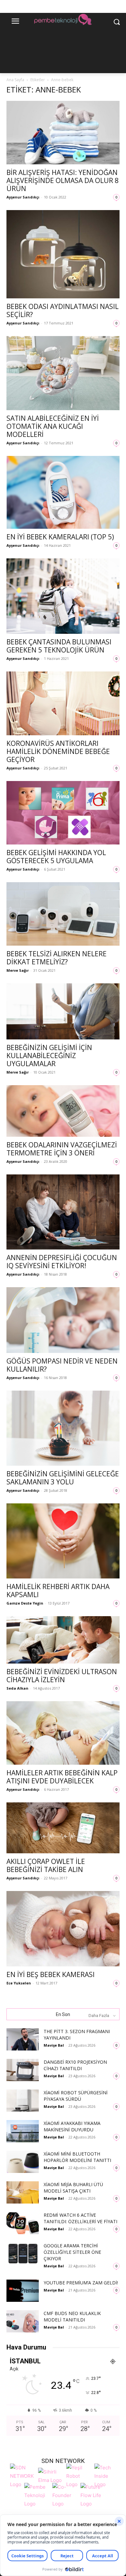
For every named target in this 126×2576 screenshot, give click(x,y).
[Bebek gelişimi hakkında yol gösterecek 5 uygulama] (63, 813)
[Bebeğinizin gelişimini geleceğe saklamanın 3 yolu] (63, 1428)
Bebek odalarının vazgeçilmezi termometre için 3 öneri (62, 1149)
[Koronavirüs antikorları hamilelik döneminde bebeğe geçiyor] (63, 703)
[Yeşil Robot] (79, 2475)
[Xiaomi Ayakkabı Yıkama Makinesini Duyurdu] (23, 2131)
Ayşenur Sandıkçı (23, 197)
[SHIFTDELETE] (22, 2475)
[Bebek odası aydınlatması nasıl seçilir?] (63, 254)
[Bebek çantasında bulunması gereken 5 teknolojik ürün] (63, 596)
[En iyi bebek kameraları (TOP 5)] (63, 492)
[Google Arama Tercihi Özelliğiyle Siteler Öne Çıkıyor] (23, 2254)
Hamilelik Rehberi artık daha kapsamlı (58, 1591)
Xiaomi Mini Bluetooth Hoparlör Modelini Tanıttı (77, 2157)
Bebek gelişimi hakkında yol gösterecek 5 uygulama (56, 857)
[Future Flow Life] (93, 2495)
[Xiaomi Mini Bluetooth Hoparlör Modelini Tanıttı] (23, 2162)
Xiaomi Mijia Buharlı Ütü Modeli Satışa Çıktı (73, 2188)
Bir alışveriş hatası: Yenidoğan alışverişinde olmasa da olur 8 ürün (63, 180)
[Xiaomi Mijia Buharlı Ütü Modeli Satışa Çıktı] (23, 2192)
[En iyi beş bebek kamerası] (63, 1929)
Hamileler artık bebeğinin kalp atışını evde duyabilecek (62, 1777)
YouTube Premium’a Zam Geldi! (81, 2283)
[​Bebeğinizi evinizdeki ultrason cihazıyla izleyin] (63, 1640)
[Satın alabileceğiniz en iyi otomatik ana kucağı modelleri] (63, 373)
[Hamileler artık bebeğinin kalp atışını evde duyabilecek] (63, 1733)
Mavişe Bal (54, 2045)
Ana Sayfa (15, 80)
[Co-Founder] (65, 2495)
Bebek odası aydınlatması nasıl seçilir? (63, 310)
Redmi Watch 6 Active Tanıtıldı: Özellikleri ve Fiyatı (80, 2218)
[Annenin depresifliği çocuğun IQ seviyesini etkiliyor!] (63, 1212)
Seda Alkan (17, 1688)
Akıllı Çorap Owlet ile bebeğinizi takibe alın (46, 1865)
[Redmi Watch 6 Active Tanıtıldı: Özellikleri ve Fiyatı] (23, 2223)
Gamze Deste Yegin (25, 1603)
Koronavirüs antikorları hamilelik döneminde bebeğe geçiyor (58, 751)
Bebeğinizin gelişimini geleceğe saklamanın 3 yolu (63, 1478)
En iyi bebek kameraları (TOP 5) (60, 537)
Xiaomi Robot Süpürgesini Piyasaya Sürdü (76, 2096)
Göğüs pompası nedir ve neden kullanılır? (62, 1365)
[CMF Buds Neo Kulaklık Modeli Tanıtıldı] (23, 2321)
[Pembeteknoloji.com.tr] (63, 20)
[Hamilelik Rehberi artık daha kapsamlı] (63, 1541)
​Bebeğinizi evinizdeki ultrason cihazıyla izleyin (62, 1676)
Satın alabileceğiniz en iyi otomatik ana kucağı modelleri (53, 426)
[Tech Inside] (107, 2475)
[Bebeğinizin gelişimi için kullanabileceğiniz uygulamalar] (63, 1012)
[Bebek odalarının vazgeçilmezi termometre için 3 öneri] (63, 1111)
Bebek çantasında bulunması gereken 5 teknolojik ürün (59, 646)
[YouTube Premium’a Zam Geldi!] (23, 2291)
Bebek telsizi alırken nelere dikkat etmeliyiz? (57, 958)
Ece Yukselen (19, 1983)
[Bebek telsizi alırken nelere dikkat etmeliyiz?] (63, 914)
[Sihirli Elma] (51, 2475)
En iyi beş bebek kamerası (51, 1974)
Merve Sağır (18, 970)
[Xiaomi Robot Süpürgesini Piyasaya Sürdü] (23, 2101)
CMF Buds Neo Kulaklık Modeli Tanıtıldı (72, 2316)
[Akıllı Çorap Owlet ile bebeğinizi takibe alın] (63, 1828)
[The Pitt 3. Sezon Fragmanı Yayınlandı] (23, 2039)
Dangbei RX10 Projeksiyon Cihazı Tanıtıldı (75, 2065)
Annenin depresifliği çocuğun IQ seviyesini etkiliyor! (62, 1262)
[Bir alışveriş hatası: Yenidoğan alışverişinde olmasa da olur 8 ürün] (63, 133)
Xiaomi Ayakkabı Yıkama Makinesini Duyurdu (72, 2126)
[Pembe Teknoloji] (37, 2495)
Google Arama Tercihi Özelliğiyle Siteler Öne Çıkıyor (72, 2252)
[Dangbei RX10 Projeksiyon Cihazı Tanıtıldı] (23, 2070)
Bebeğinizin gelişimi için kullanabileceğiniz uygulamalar (49, 1056)
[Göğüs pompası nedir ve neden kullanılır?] (63, 1320)
